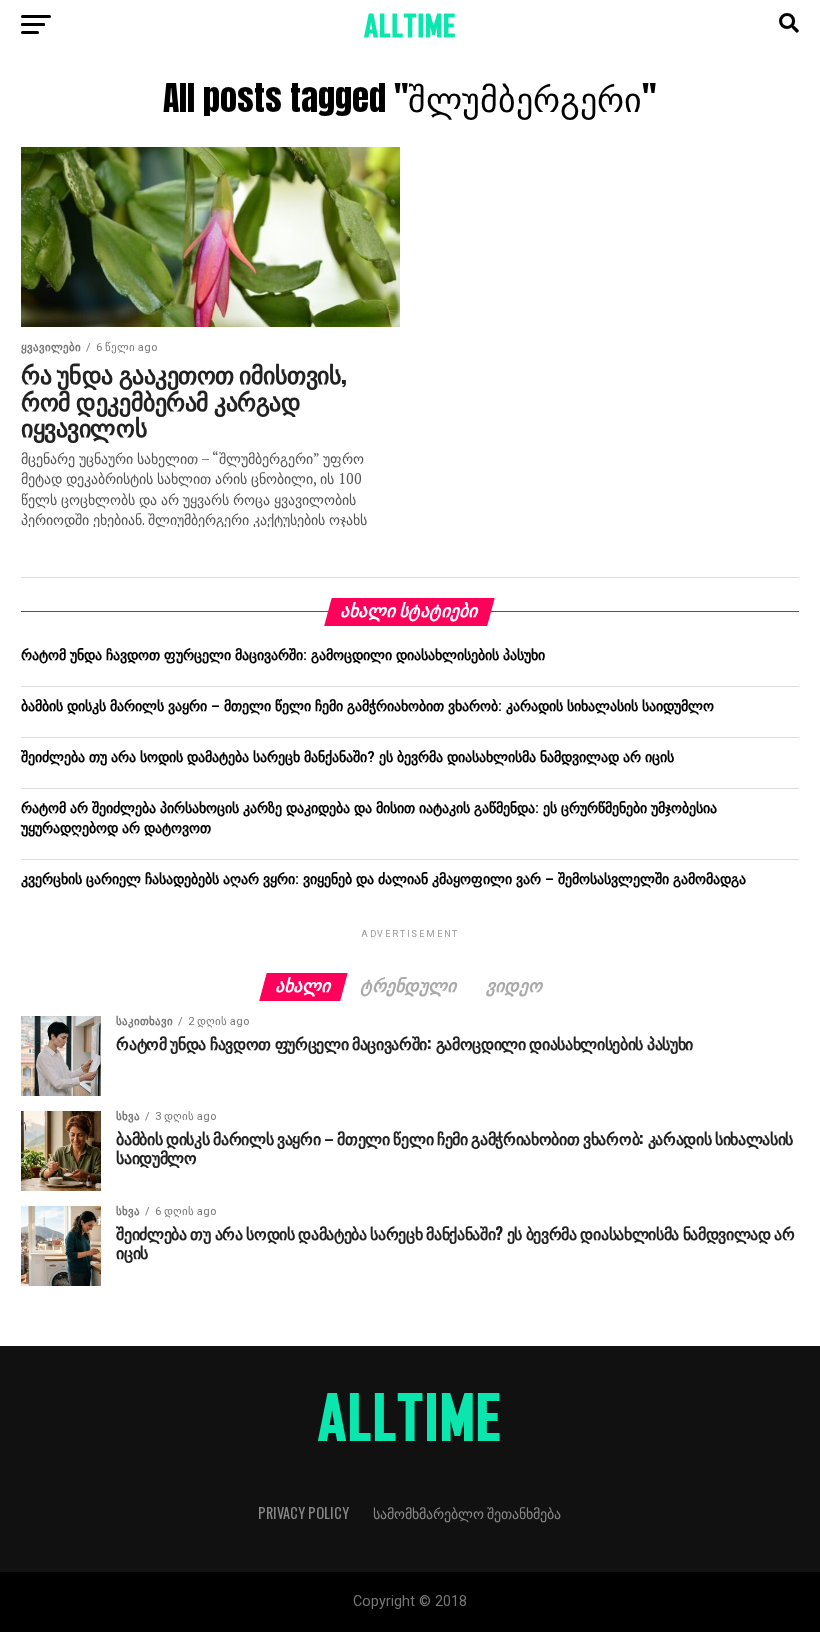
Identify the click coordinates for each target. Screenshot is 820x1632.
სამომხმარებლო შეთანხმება (467, 1512)
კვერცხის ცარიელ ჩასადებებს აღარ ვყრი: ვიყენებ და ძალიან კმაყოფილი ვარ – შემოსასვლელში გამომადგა (383, 879)
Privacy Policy (303, 1512)
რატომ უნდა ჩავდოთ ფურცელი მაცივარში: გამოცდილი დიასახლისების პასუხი (283, 655)
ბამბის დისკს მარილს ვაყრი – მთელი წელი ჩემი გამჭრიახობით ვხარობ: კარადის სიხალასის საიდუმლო (367, 706)
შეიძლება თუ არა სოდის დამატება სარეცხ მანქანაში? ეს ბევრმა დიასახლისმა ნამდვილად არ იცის (347, 757)
